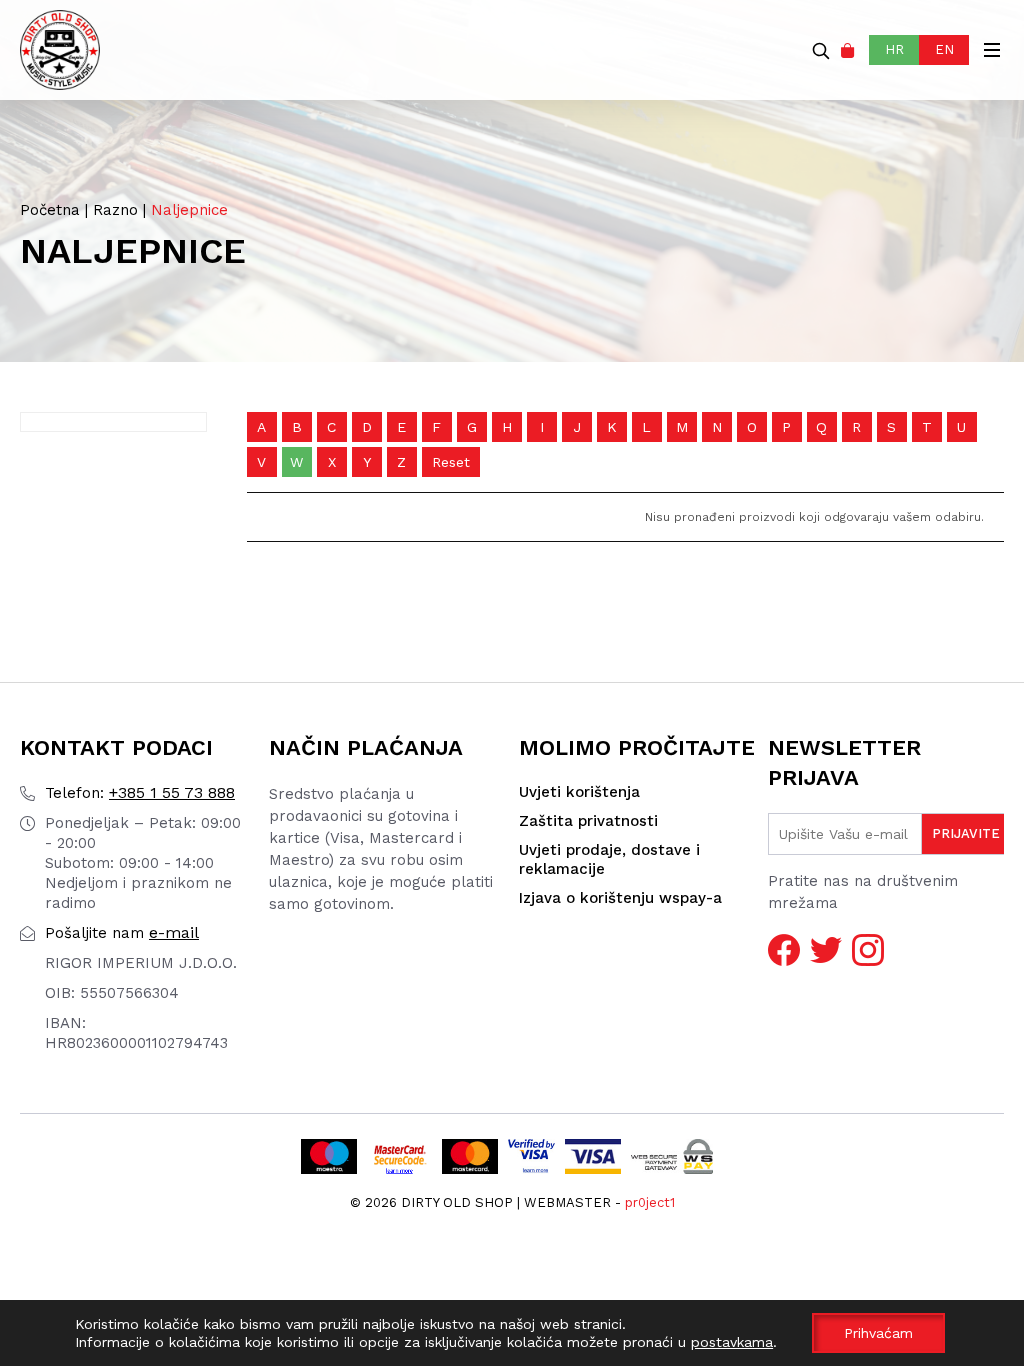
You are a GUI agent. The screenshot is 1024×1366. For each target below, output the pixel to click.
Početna (50, 210)
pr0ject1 (650, 1202)
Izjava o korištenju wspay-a (620, 898)
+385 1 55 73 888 (140, 792)
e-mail (122, 932)
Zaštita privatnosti (588, 821)
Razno (115, 210)
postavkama (732, 1342)
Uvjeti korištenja (579, 792)
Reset (451, 462)
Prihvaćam (878, 1333)
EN (944, 49)
